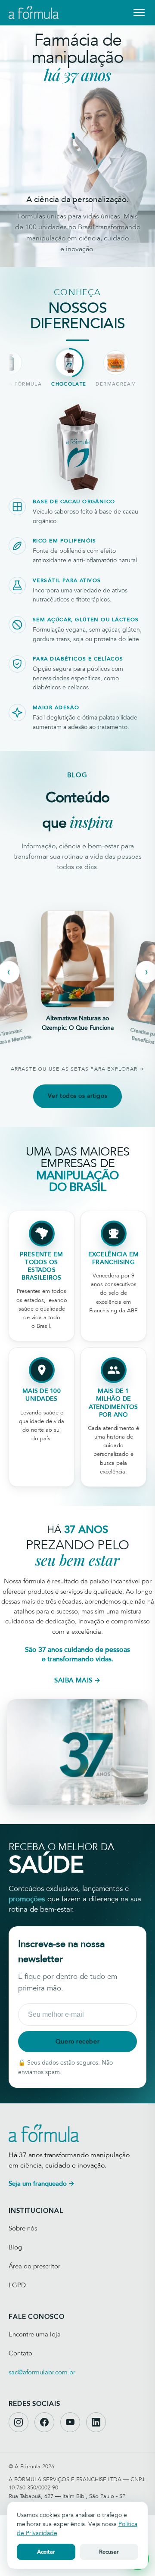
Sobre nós (23, 2228)
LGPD (17, 2285)
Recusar (109, 2552)
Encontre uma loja (35, 2334)
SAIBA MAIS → (77, 1680)
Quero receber (77, 2042)
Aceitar (46, 2552)
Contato (20, 2353)
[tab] (69, 368)
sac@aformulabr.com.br (42, 2372)
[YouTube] (70, 2422)
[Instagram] (19, 2422)
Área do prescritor (34, 2266)
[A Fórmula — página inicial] (34, 12)
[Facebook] (44, 2422)
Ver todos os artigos (77, 1096)
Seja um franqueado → (42, 2184)
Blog (15, 2247)
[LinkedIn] (96, 2422)
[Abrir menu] (139, 12)
